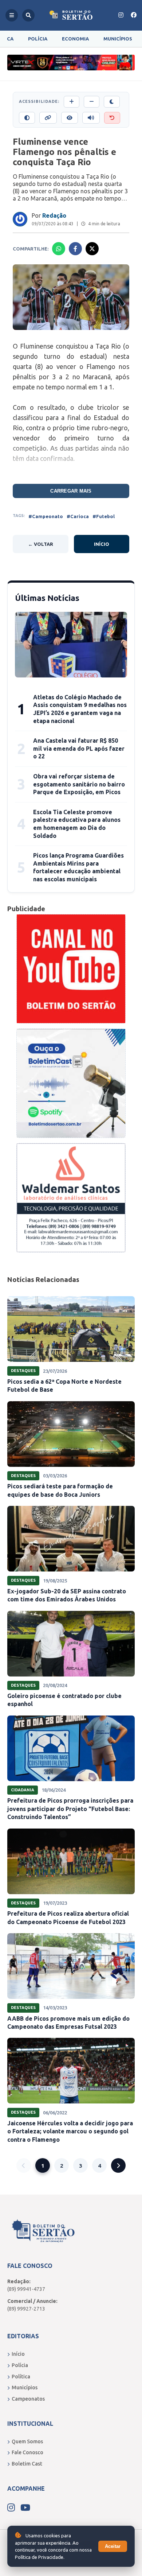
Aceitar (113, 2546)
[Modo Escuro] (112, 102)
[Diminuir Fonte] (92, 102)
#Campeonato (46, 516)
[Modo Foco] (70, 118)
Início (102, 544)
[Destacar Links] (48, 118)
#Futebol (104, 516)
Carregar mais (71, 491)
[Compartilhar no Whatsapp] (59, 249)
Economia (75, 39)
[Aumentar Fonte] (72, 102)
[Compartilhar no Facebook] (75, 249)
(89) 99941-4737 (26, 2289)
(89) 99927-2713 (26, 2309)
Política (21, 2377)
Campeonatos (28, 2399)
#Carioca (78, 516)
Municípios (118, 39)
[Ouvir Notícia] (91, 118)
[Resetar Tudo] (112, 118)
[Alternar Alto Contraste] (27, 118)
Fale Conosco (27, 2452)
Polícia (38, 39)
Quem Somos (27, 2441)
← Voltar (41, 544)
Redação (54, 215)
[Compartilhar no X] (92, 249)
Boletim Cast (27, 2464)
